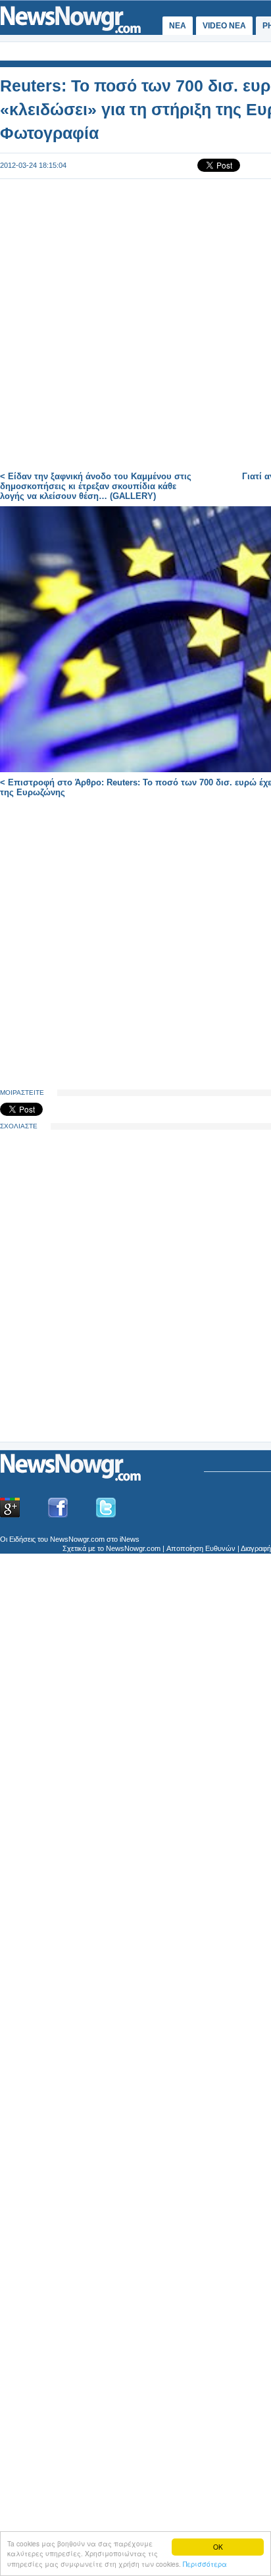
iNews (130, 1539)
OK (218, 2547)
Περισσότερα (205, 2564)
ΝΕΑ (178, 26)
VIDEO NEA (224, 26)
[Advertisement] (99, 1338)
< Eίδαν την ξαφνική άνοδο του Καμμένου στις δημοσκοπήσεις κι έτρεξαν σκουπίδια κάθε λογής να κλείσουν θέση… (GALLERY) (96, 486)
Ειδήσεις (22, 1539)
